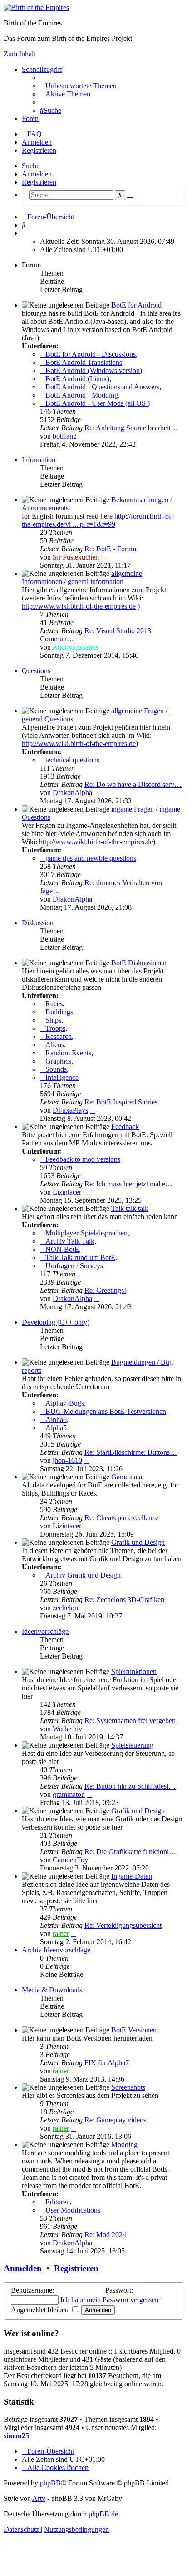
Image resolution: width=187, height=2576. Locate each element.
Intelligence (62, 1077)
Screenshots (128, 2087)
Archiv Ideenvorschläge (56, 1950)
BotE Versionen (134, 2030)
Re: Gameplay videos (115, 2120)
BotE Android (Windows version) (94, 371)
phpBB (50, 2483)
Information (39, 460)
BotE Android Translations (84, 362)
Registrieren (39, 182)
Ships (53, 1020)
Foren (30, 118)
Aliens (55, 1045)
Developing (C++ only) (56, 1322)
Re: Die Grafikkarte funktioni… (130, 1852)
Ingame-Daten (132, 1876)
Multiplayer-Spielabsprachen (86, 1233)
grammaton (69, 1794)
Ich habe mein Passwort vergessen (109, 2300)
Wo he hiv (67, 1729)
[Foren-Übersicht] (36, 8)
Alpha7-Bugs (65, 1403)
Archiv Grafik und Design (83, 1575)
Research (59, 1036)
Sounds (56, 1069)
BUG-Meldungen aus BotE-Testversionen (106, 1411)
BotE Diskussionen (139, 963)
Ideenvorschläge (45, 1631)
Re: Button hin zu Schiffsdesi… (130, 1786)
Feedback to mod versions (83, 1159)
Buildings (59, 1012)
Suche (31, 166)
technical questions (72, 760)
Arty (39, 2498)
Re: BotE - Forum (110, 549)
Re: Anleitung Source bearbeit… (131, 428)
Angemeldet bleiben (41, 2310)
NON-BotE (62, 1249)
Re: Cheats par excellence (121, 1518)
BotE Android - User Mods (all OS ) (98, 403)
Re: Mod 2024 (105, 2235)
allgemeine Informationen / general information (82, 577)
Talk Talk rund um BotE (80, 1258)
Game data (127, 1477)
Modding (124, 2145)
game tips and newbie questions (91, 858)
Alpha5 (56, 1428)
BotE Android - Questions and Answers (102, 387)
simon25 (16, 2436)
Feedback (125, 1127)
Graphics (58, 1061)
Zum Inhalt (20, 54)
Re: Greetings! (105, 1290)
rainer (61, 1933)
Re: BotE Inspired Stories (121, 1102)
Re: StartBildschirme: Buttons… (131, 1452)
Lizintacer (67, 1192)
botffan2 (65, 436)
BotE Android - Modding (82, 395)
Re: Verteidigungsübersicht (123, 1925)
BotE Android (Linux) (77, 379)
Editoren (58, 2202)
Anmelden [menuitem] (37, 142)
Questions (36, 671)
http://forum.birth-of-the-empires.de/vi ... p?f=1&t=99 (98, 520)
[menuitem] (78, 86)
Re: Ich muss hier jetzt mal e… (128, 1184)
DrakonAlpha (72, 793)
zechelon (65, 1608)
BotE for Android (136, 305)
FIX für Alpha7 (107, 2063)
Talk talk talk (130, 1208)
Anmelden (37, 174)
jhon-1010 (67, 1460)
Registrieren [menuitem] (39, 150)
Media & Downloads (52, 1990)
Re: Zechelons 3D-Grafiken (124, 1600)
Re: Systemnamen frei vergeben (130, 1721)
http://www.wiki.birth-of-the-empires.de (79, 606)
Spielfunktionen (134, 1671)
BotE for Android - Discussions (91, 354)
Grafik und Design (138, 1542)
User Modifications (73, 2210)
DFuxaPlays (70, 1110)
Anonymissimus (75, 647)
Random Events (68, 1053)
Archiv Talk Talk (70, 1241)
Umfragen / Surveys (74, 1266)
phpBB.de (103, 2514)
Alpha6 (56, 1419)
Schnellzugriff (42, 69)
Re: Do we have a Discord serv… (133, 784)
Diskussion (38, 923)
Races (54, 1004)
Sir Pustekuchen (76, 557)
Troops (55, 1028)
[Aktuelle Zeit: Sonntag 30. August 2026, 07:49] (25, 233)
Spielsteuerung (132, 1745)
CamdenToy (70, 1860)
